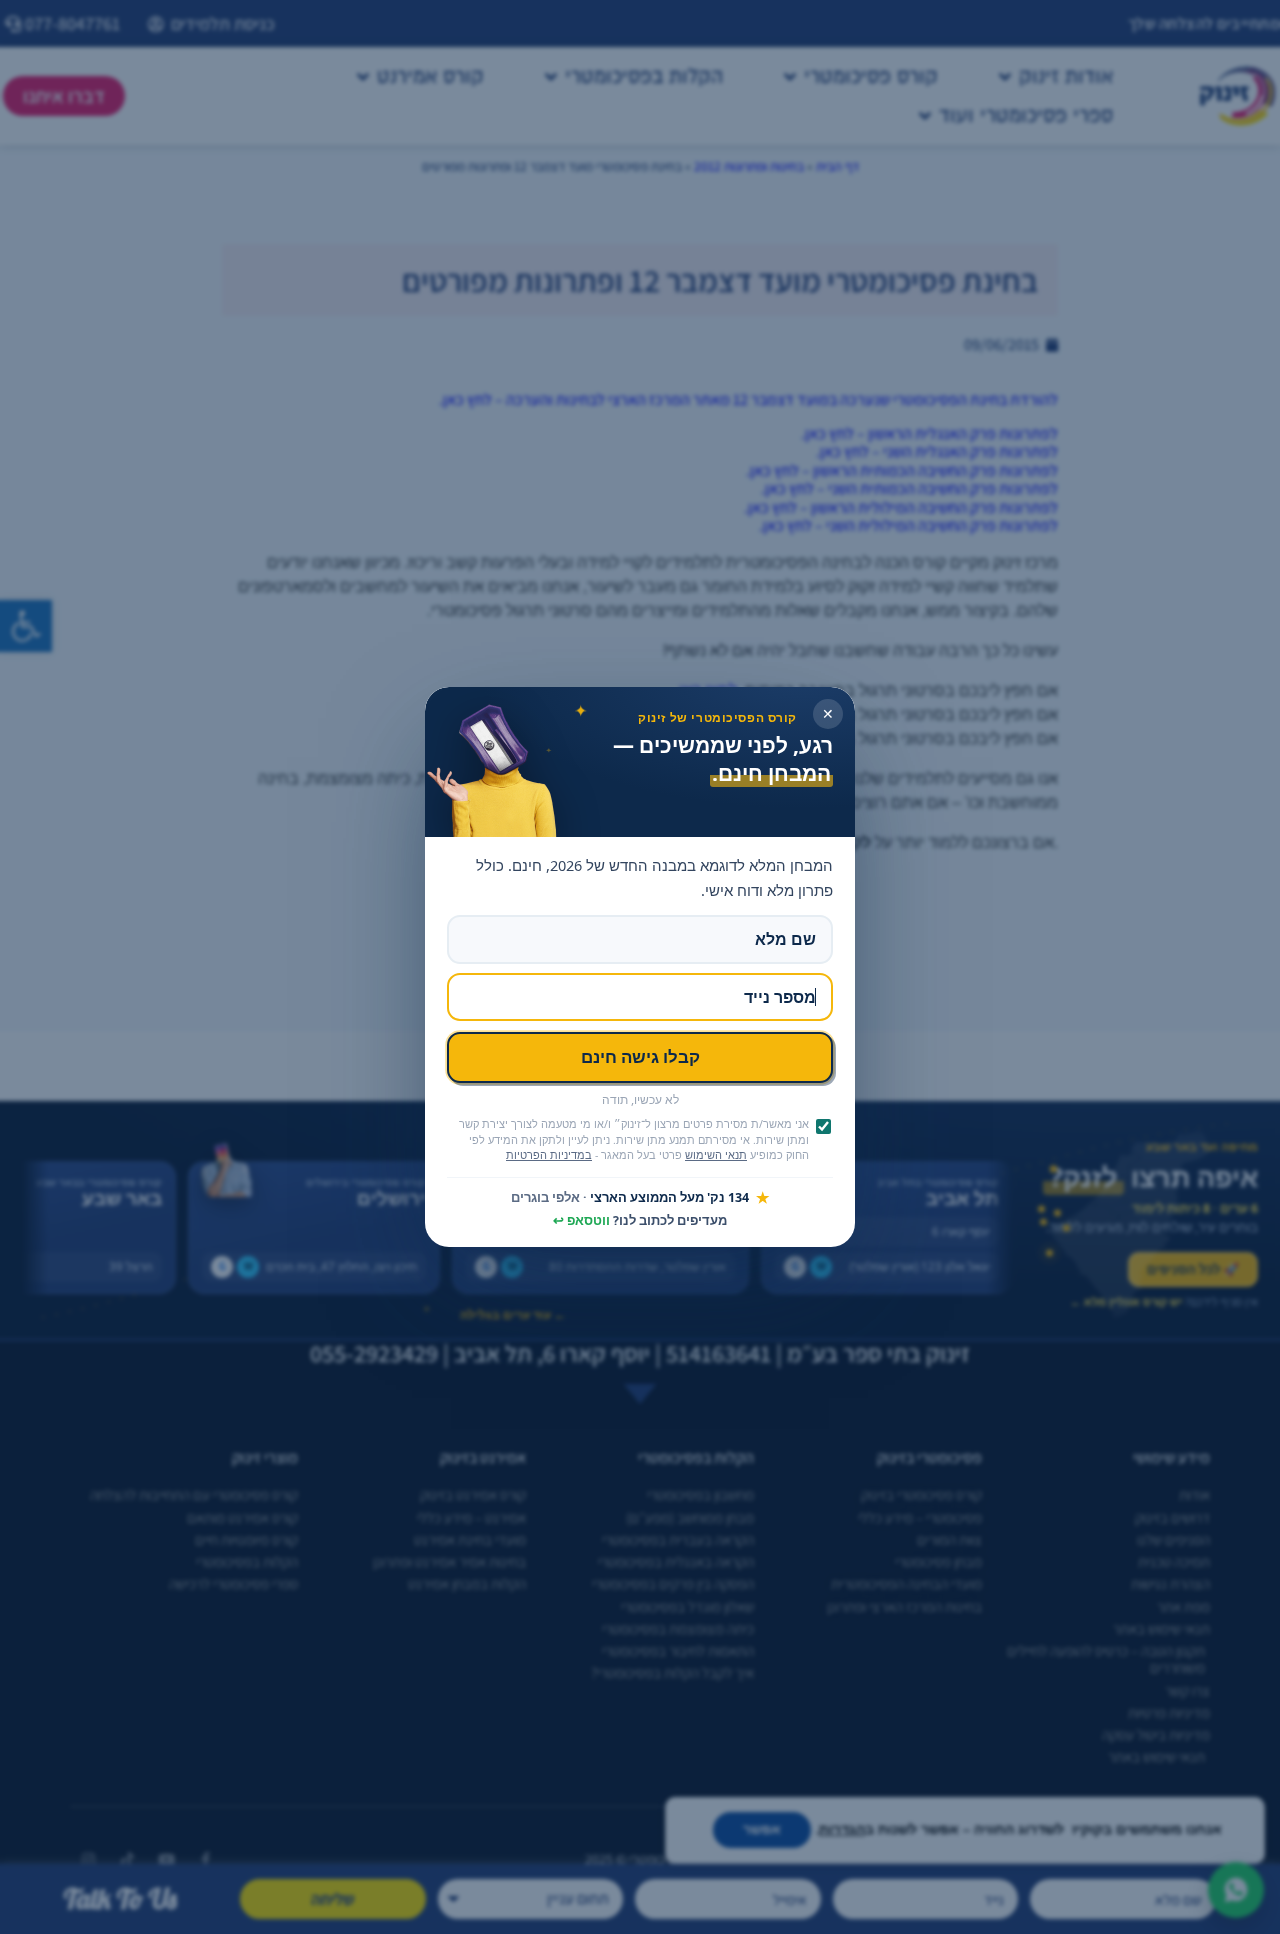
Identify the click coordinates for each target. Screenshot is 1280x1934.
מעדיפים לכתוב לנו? (640, 1221)
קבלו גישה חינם (640, 1056)
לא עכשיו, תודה (640, 1100)
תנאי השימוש (716, 1155)
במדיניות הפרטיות (549, 1155)
